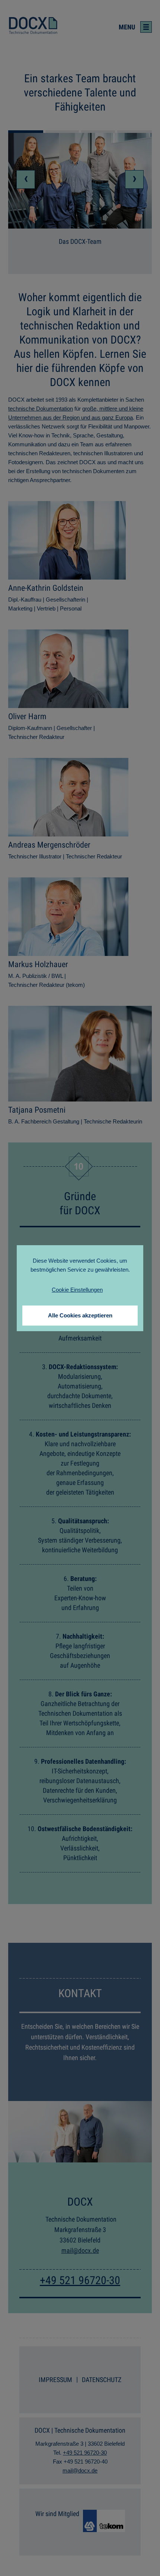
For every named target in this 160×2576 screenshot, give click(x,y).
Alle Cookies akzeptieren (80, 1315)
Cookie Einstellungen (77, 1290)
